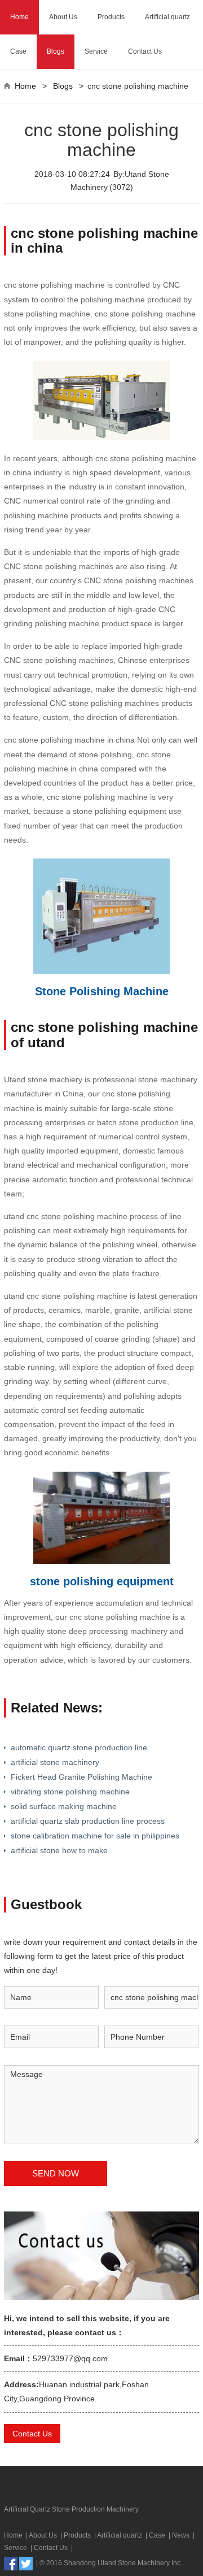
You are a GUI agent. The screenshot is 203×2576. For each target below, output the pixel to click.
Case (18, 51)
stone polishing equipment (102, 1581)
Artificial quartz (167, 17)
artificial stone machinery (55, 1762)
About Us (63, 17)
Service (96, 51)
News (181, 2535)
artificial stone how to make (59, 1850)
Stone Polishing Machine (102, 991)
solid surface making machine (64, 1806)
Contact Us (145, 51)
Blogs (56, 51)
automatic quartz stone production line (79, 1747)
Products (111, 17)
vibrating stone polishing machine (70, 1792)
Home (19, 17)
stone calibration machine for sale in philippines (95, 1836)
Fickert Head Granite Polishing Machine (81, 1777)
